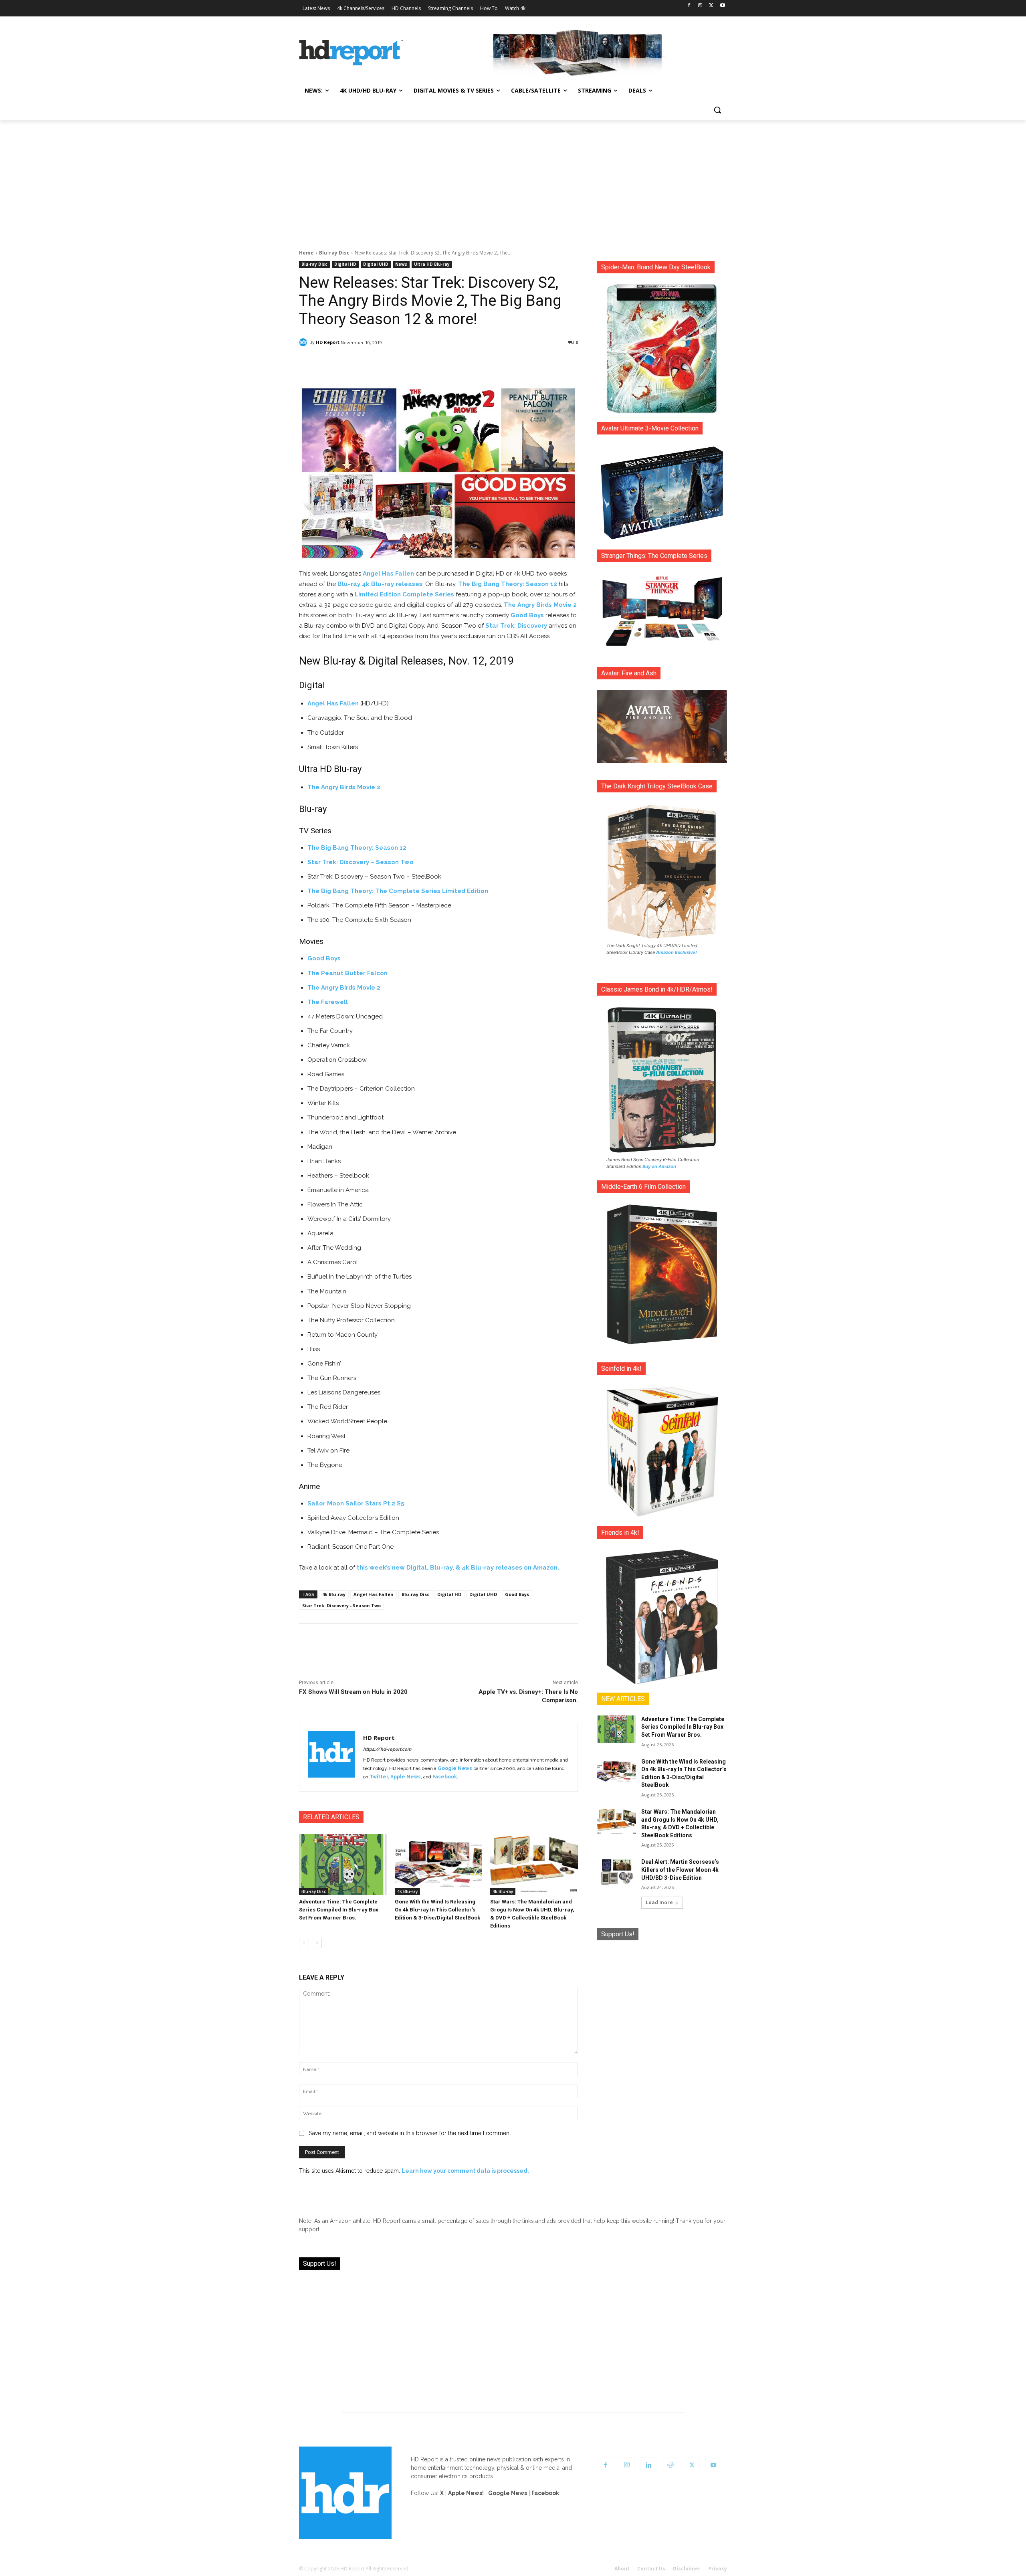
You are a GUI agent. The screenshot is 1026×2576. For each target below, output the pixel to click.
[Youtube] (722, 6)
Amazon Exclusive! (677, 952)
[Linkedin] (648, 2465)
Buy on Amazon (659, 1166)
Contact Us (651, 2569)
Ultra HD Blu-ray (432, 264)
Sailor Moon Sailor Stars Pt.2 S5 (356, 1503)
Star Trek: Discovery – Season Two (361, 862)
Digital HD (345, 264)
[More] (509, 363)
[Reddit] (670, 2465)
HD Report (328, 342)
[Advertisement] (513, 180)
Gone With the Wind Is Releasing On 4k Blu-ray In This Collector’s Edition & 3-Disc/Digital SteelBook (437, 1910)
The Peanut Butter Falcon (347, 973)
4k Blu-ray (334, 1594)
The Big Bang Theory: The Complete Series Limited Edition (398, 891)
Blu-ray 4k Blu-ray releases (380, 584)
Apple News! (466, 2493)
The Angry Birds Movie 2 (540, 605)
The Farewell (328, 1002)
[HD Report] (351, 53)
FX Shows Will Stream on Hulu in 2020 (353, 1692)
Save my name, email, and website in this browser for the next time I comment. (411, 2133)
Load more (659, 1902)
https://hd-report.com (387, 1749)
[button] (717, 110)
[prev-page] (304, 1943)
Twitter (379, 1777)
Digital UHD (376, 264)
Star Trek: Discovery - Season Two (341, 1605)
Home (306, 253)
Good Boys (527, 615)
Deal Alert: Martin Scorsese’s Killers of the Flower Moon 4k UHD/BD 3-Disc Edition (680, 1870)
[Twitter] (711, 6)
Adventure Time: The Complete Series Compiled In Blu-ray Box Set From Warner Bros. (339, 1910)
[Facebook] (689, 6)
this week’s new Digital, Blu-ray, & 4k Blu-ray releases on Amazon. (458, 1568)
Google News (455, 1768)
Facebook (445, 1777)
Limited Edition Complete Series (404, 594)
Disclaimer (687, 2569)
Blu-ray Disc (334, 253)
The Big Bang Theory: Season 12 (508, 584)
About (622, 2569)
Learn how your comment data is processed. (465, 2171)
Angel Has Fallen (388, 574)
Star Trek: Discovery (516, 626)
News (401, 264)
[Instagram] (700, 6)
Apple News (406, 1777)
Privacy (718, 2569)
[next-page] (317, 1943)
